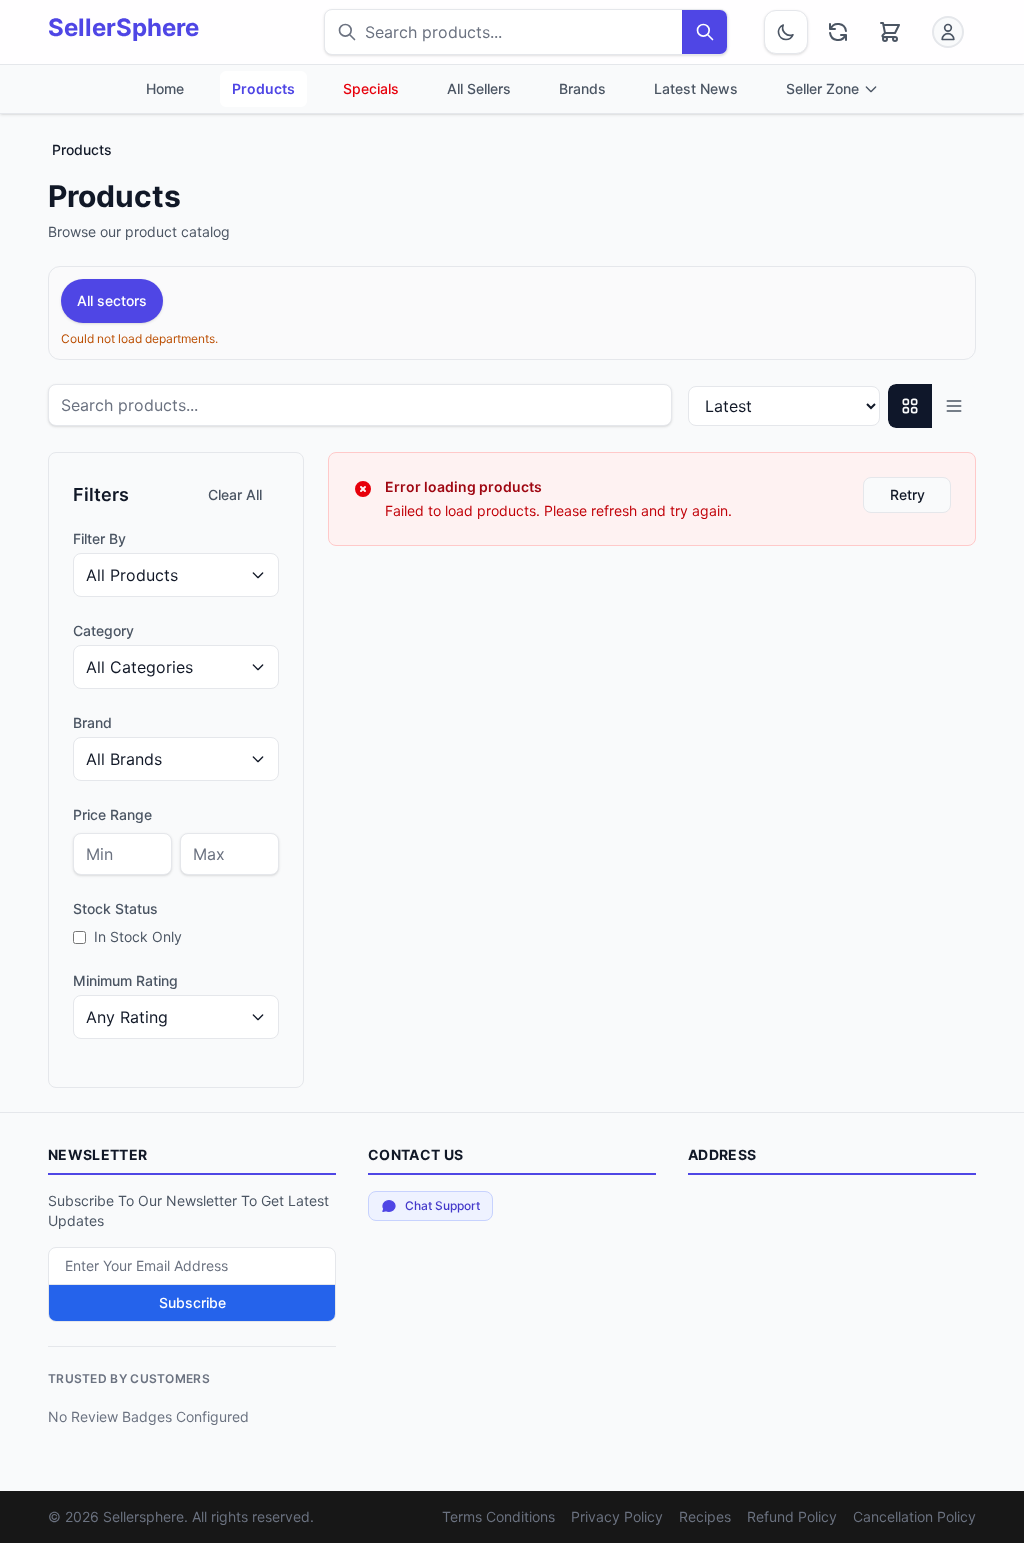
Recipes (705, 1516)
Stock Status (115, 908)
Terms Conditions (498, 1516)
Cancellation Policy (914, 1516)
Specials (371, 88)
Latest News (696, 88)
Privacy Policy (617, 1516)
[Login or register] (948, 32)
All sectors (112, 300)
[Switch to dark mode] (786, 32)
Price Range (112, 814)
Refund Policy (792, 1516)
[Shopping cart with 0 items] (890, 32)
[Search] (704, 32)
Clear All (235, 494)
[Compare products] (838, 32)
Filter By (99, 538)
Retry (907, 494)
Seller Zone (822, 88)
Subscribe (192, 1302)
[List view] (954, 406)
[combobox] (503, 32)
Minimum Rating (125, 980)
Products (263, 88)
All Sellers (479, 88)
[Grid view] (910, 406)
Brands (582, 88)
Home (165, 88)
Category (103, 630)
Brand (92, 722)
